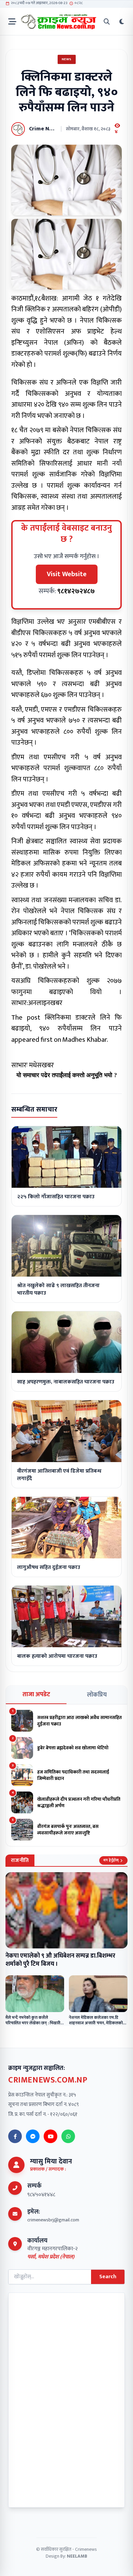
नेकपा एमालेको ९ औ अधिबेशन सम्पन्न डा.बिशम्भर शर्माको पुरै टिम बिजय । (60, 1960)
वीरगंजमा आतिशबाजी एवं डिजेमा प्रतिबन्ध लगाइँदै (59, 1475)
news (67, 59)
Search (108, 2277)
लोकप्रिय (97, 1695)
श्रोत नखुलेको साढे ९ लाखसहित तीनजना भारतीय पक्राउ (58, 1289)
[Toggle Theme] (122, 22)
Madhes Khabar (85, 1040)
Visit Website (67, 574)
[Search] (107, 22)
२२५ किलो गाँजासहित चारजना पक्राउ (56, 1197)
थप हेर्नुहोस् (111, 1860)
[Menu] (12, 22)
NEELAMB (77, 2556)
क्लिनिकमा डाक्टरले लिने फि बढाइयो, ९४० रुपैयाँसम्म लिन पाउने (66, 1023)
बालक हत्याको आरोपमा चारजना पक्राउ (57, 1656)
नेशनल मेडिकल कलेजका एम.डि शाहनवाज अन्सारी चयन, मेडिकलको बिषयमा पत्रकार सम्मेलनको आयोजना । (98, 2023)
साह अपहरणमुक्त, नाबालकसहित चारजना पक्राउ (66, 1382)
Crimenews (86, 2549)
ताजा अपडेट (36, 1695)
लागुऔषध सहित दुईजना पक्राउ (49, 1567)
